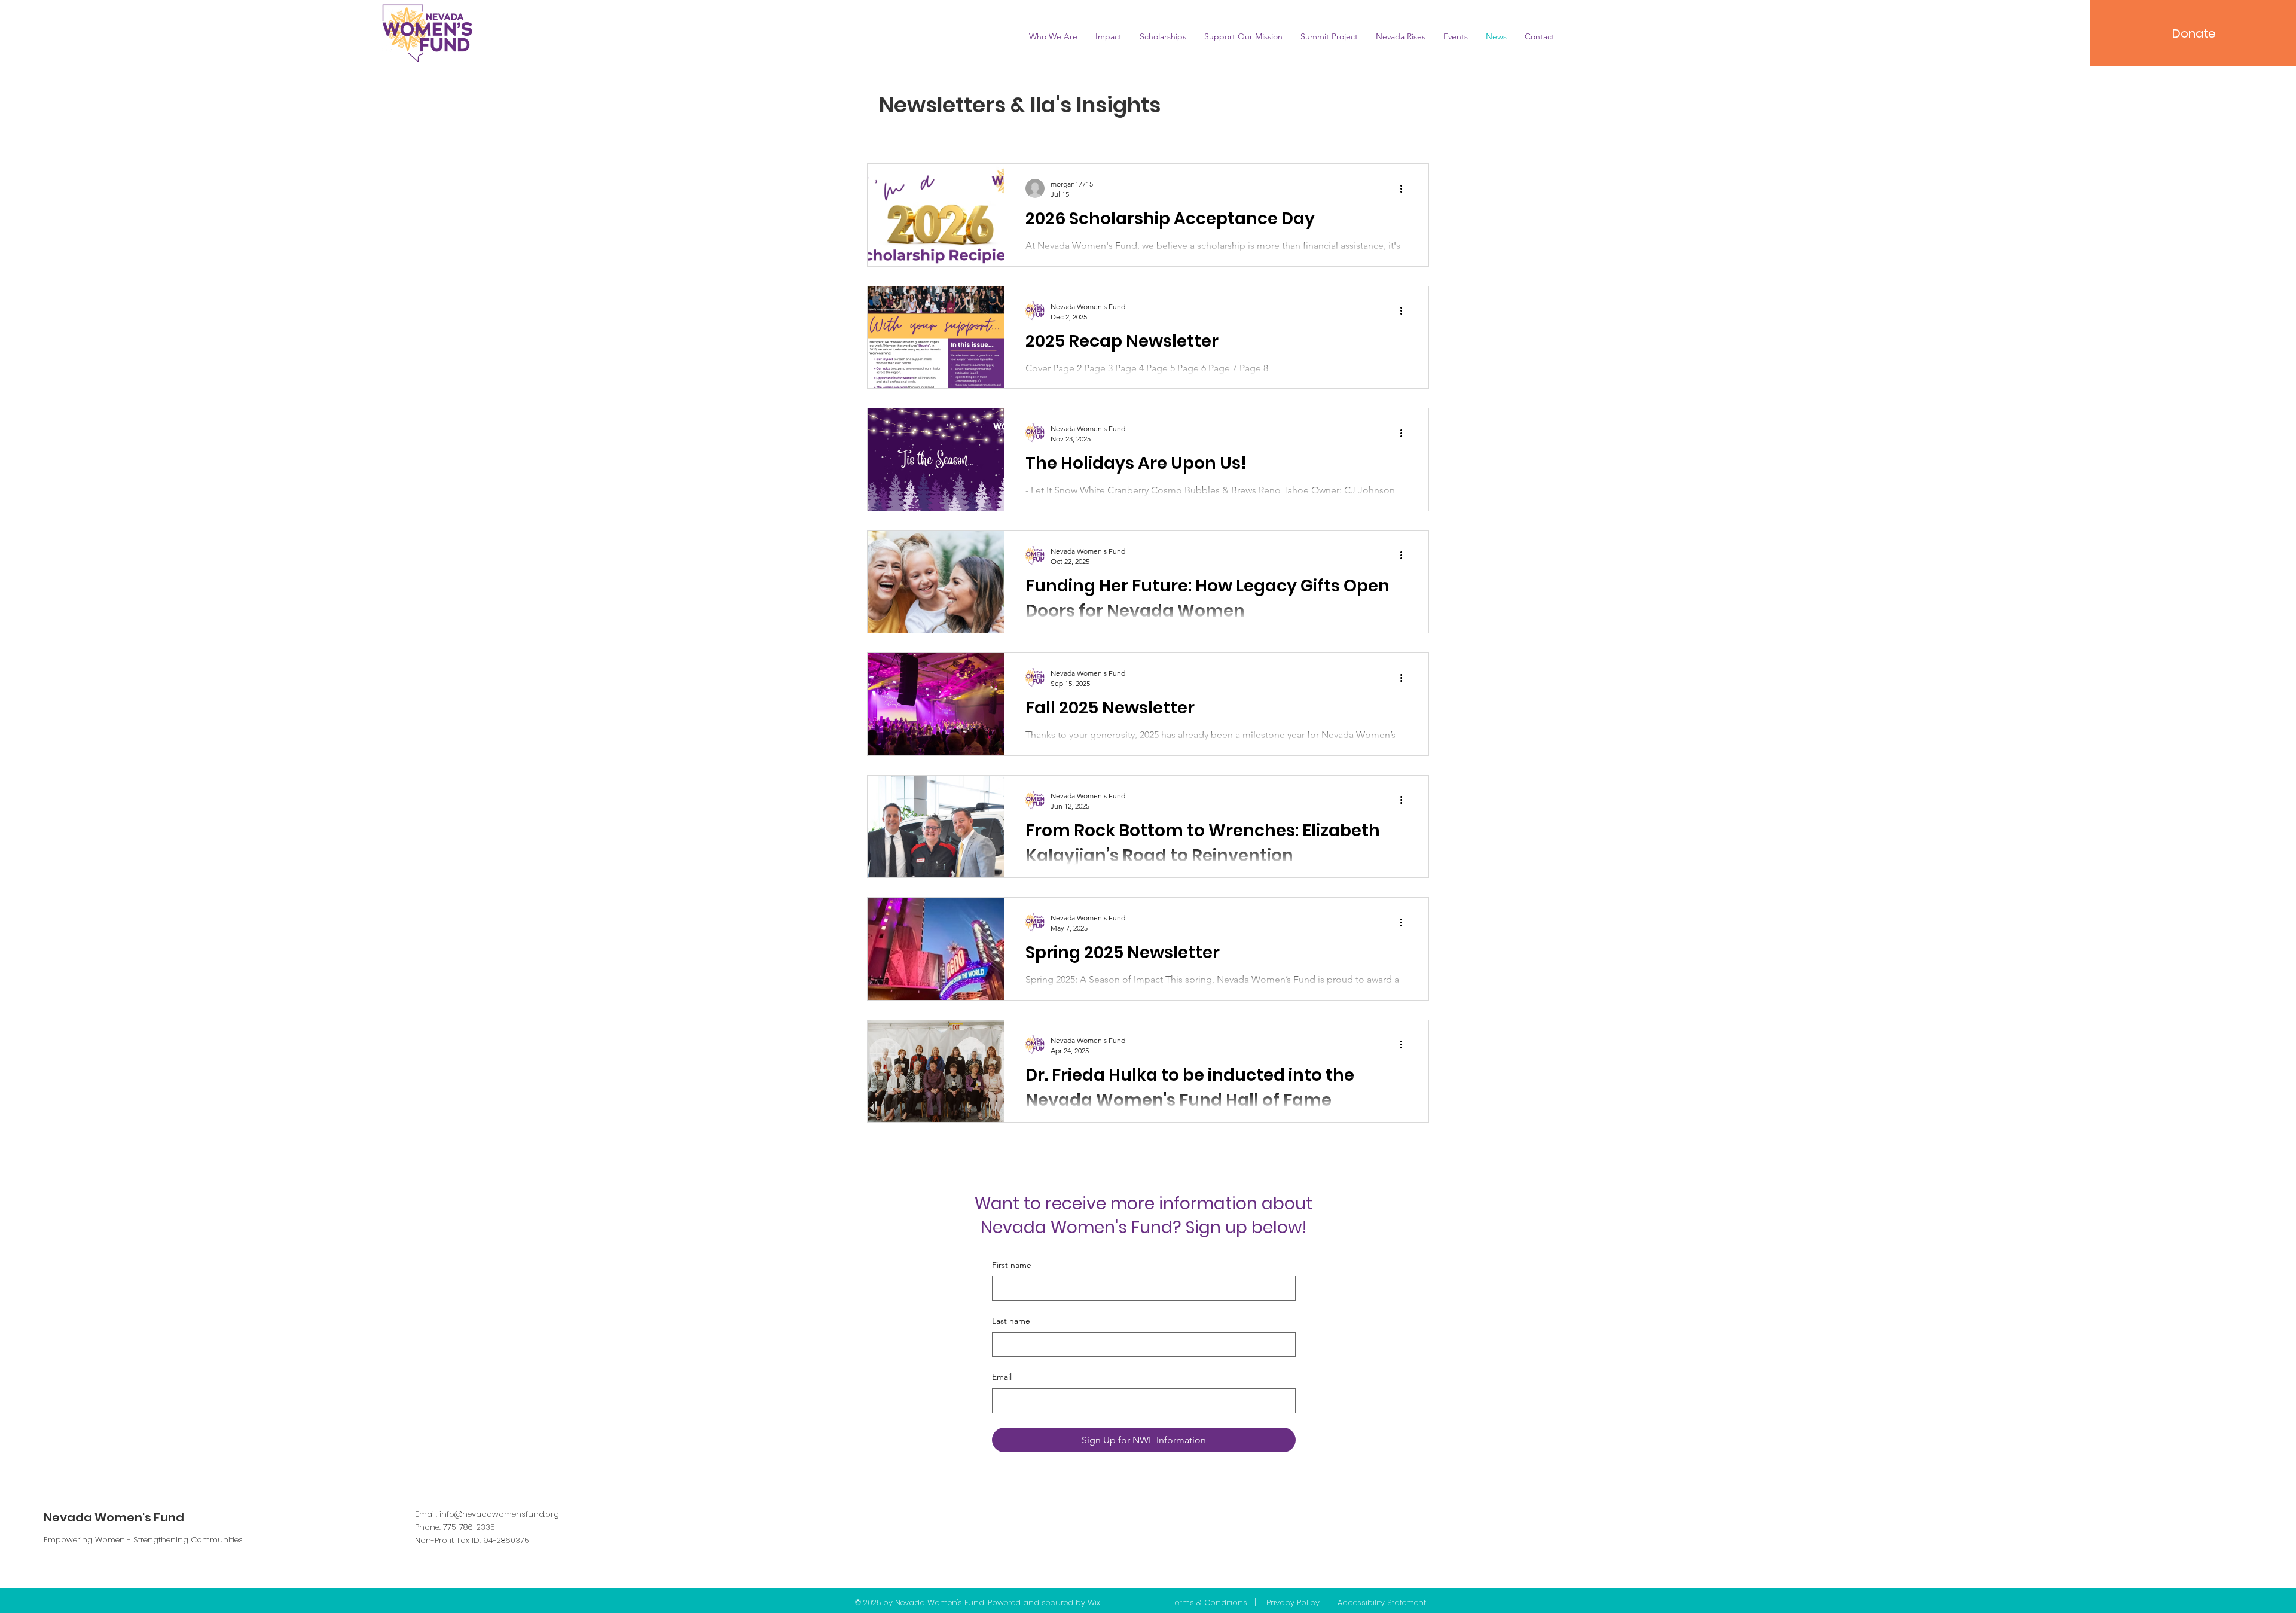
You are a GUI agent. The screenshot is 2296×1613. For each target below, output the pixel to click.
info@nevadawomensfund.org (499, 1514)
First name (1012, 1265)
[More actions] (1405, 188)
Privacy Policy (1293, 1603)
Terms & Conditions (1209, 1603)
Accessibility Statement (1382, 1603)
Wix (1094, 1603)
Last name (1011, 1321)
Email (1002, 1377)
